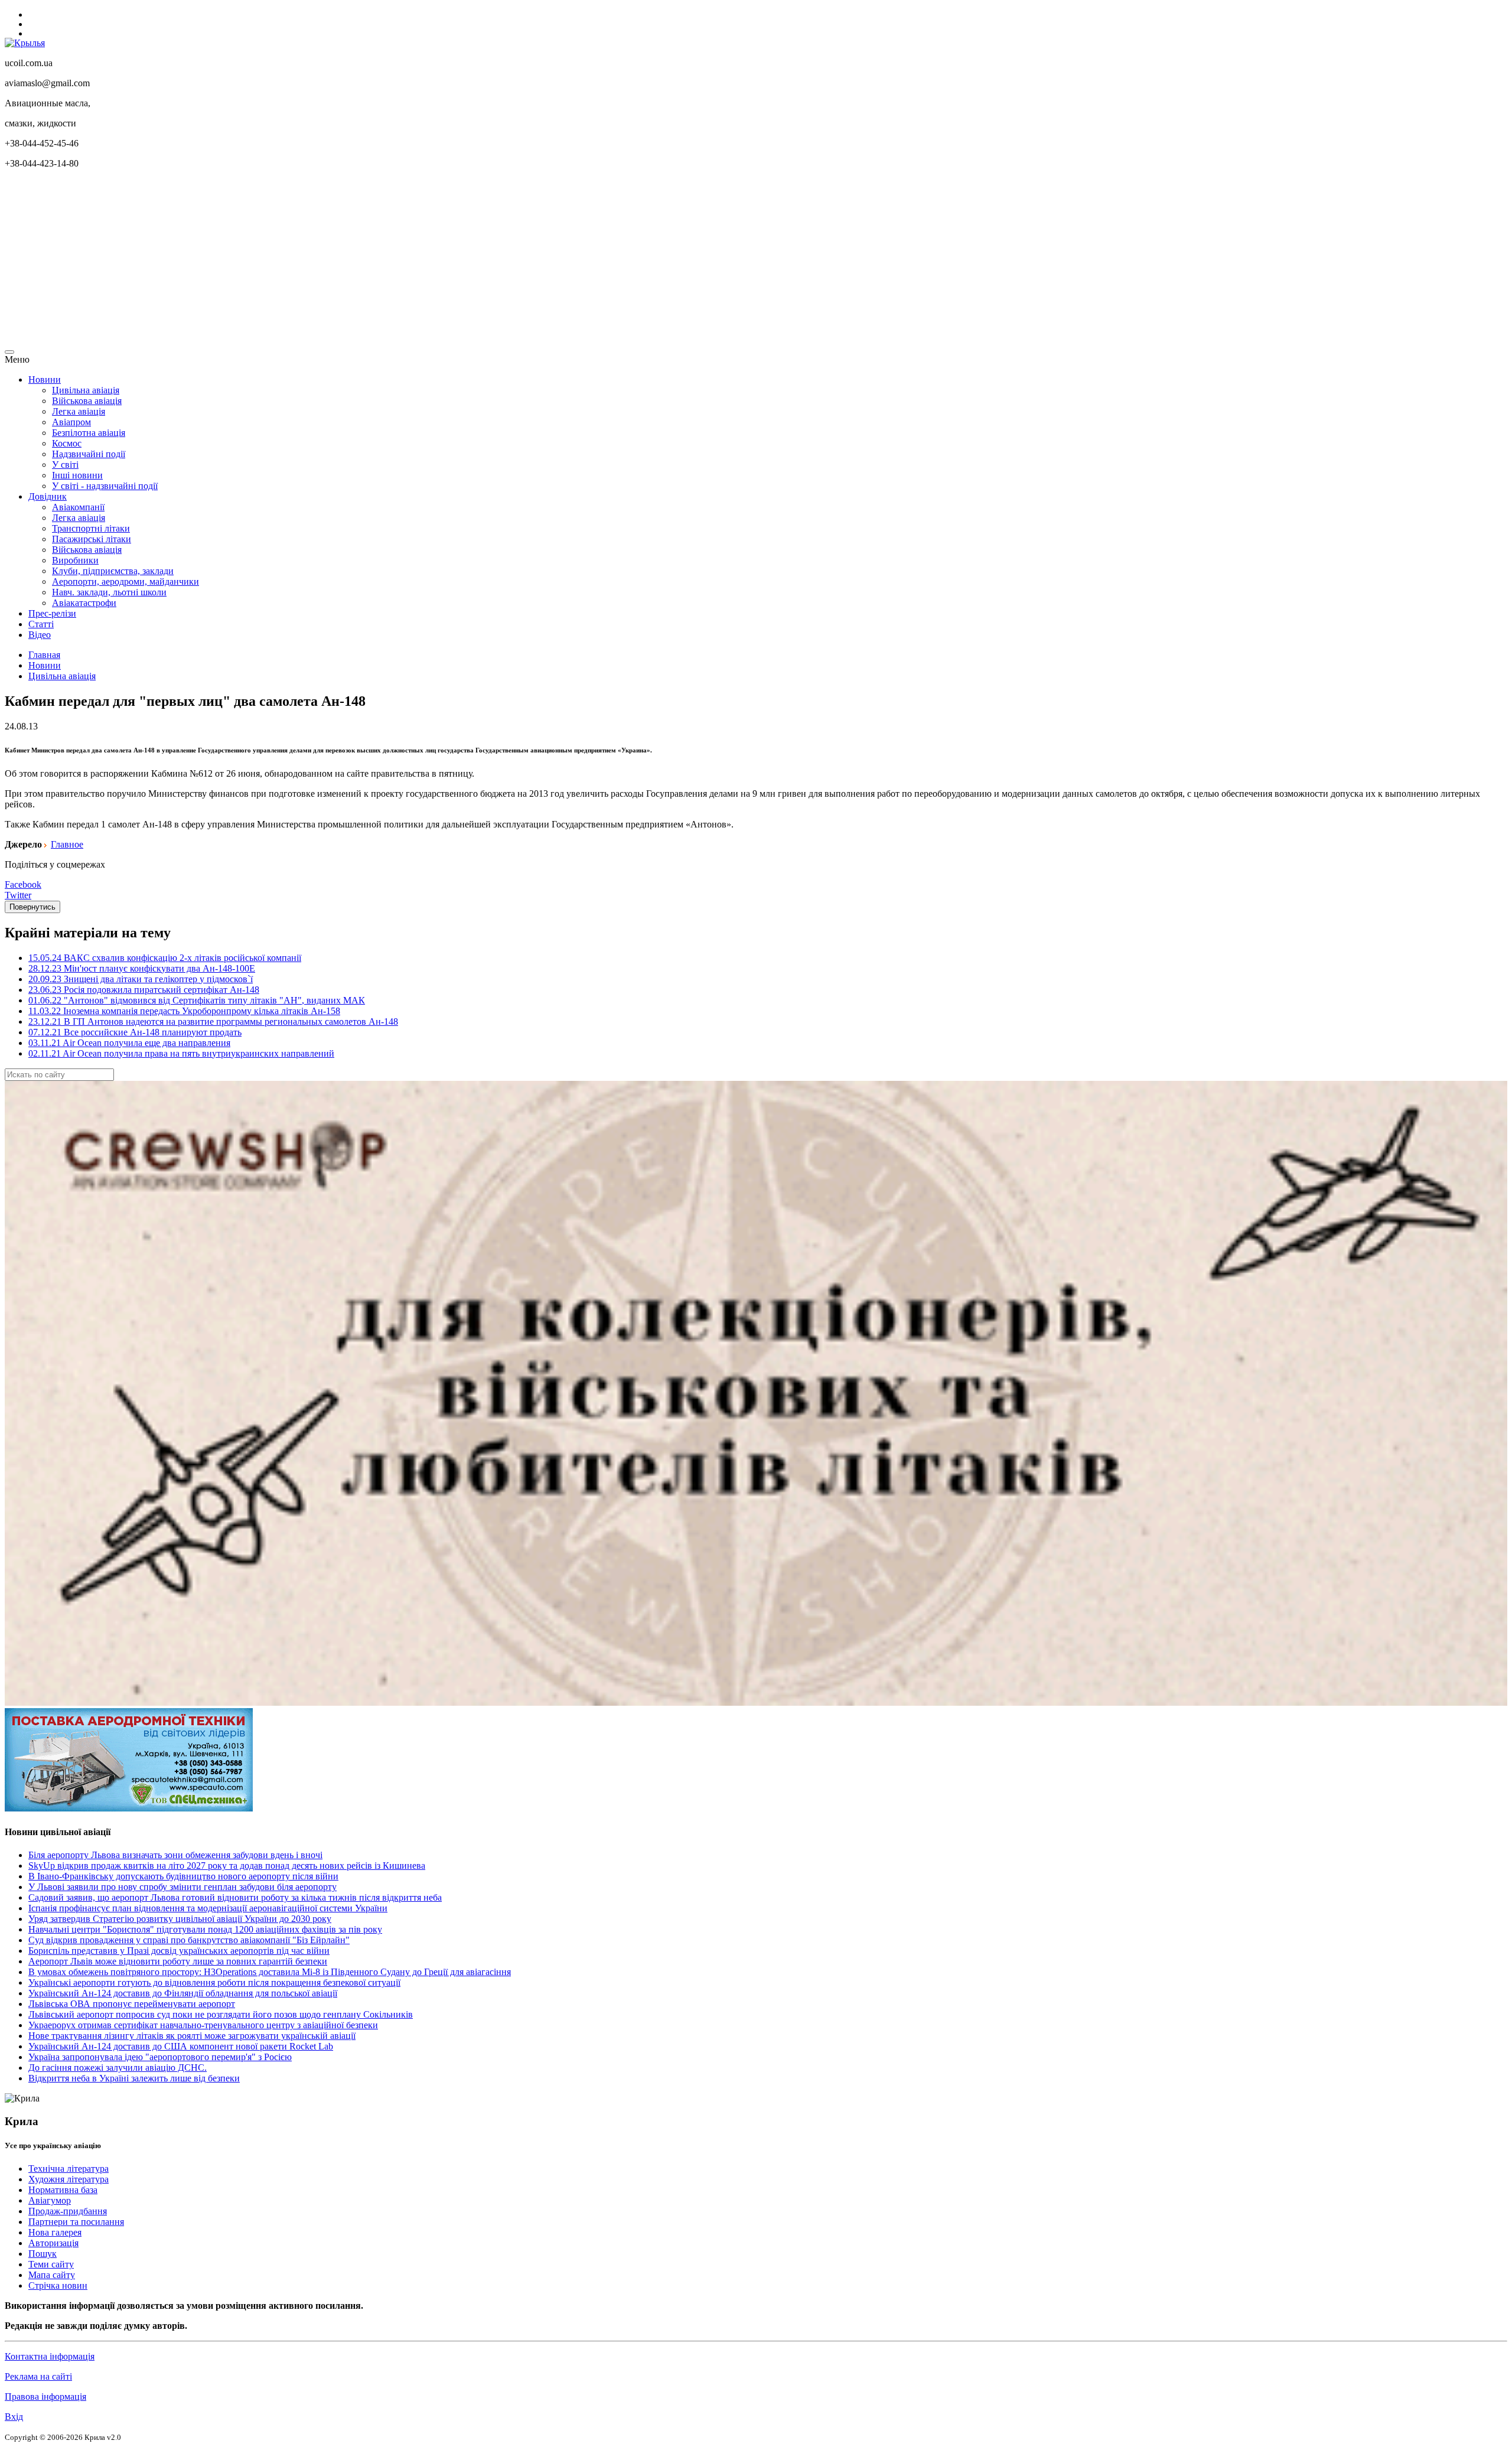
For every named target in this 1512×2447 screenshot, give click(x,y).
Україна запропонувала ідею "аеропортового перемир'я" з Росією (160, 2057)
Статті (41, 624)
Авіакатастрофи (84, 603)
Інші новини (77, 475)
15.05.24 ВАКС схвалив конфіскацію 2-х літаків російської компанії (165, 958)
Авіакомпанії (78, 507)
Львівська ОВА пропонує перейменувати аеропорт (132, 2004)
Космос (67, 443)
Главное (67, 844)
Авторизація (53, 2243)
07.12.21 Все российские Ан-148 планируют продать (135, 1032)
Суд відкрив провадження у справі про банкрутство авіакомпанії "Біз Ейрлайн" (189, 1940)
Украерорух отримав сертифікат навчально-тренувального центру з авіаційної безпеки (203, 2025)
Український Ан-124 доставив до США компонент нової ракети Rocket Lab (181, 2046)
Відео (40, 635)
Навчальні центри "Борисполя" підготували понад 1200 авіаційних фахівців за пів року (205, 1929)
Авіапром (71, 422)
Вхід (14, 2417)
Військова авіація (87, 401)
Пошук (43, 2254)
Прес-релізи (52, 613)
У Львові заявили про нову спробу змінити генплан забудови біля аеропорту (183, 1887)
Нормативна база (63, 2190)
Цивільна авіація (86, 390)
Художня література (69, 2179)
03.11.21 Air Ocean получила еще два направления (129, 1043)
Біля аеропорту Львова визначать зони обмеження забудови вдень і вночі (175, 1855)
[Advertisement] (359, 261)
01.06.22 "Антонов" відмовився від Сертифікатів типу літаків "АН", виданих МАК (197, 1000)
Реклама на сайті (38, 2376)
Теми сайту (51, 2264)
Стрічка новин (58, 2285)
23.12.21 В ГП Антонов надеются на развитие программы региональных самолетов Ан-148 (213, 1022)
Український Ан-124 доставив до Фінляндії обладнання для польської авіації (183, 1993)
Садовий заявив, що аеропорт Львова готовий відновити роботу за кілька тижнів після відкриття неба (235, 1897)
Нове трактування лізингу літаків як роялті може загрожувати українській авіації (192, 2036)
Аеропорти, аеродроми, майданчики (126, 581)
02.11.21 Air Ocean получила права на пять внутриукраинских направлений (181, 1053)
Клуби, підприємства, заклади (113, 571)
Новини (45, 379)
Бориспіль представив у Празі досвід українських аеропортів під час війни (179, 1951)
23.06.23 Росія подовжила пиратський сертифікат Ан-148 (144, 990)
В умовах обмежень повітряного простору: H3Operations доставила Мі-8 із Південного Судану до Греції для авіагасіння (270, 1972)
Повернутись (32, 907)
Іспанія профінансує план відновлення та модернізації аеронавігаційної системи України (208, 1908)
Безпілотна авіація (89, 433)
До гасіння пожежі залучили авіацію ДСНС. (118, 2068)
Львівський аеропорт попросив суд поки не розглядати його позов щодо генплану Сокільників (221, 2014)
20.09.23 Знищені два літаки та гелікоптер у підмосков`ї (141, 979)
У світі (65, 465)
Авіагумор (50, 2200)
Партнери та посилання (76, 2222)
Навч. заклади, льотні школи (109, 592)
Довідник (48, 496)
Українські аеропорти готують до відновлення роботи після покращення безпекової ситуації (214, 1982)
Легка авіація (79, 411)
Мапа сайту (52, 2275)
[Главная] (25, 43)
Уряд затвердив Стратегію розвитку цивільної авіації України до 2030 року (180, 1919)
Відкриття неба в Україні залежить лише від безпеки (134, 2078)
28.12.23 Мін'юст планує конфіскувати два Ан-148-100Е (142, 968)
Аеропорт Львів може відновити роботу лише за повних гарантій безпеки (178, 1961)
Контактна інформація (50, 2356)
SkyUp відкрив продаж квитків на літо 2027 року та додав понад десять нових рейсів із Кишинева (227, 1866)
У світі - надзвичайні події (105, 486)
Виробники (75, 560)
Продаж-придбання (68, 2211)
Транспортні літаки (91, 528)
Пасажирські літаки (92, 539)
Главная (44, 655)
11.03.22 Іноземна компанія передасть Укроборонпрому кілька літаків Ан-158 (184, 1011)
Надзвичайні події (89, 454)
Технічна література (69, 2169)
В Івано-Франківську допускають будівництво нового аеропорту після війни (183, 1876)
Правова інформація (45, 2397)
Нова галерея (55, 2232)
